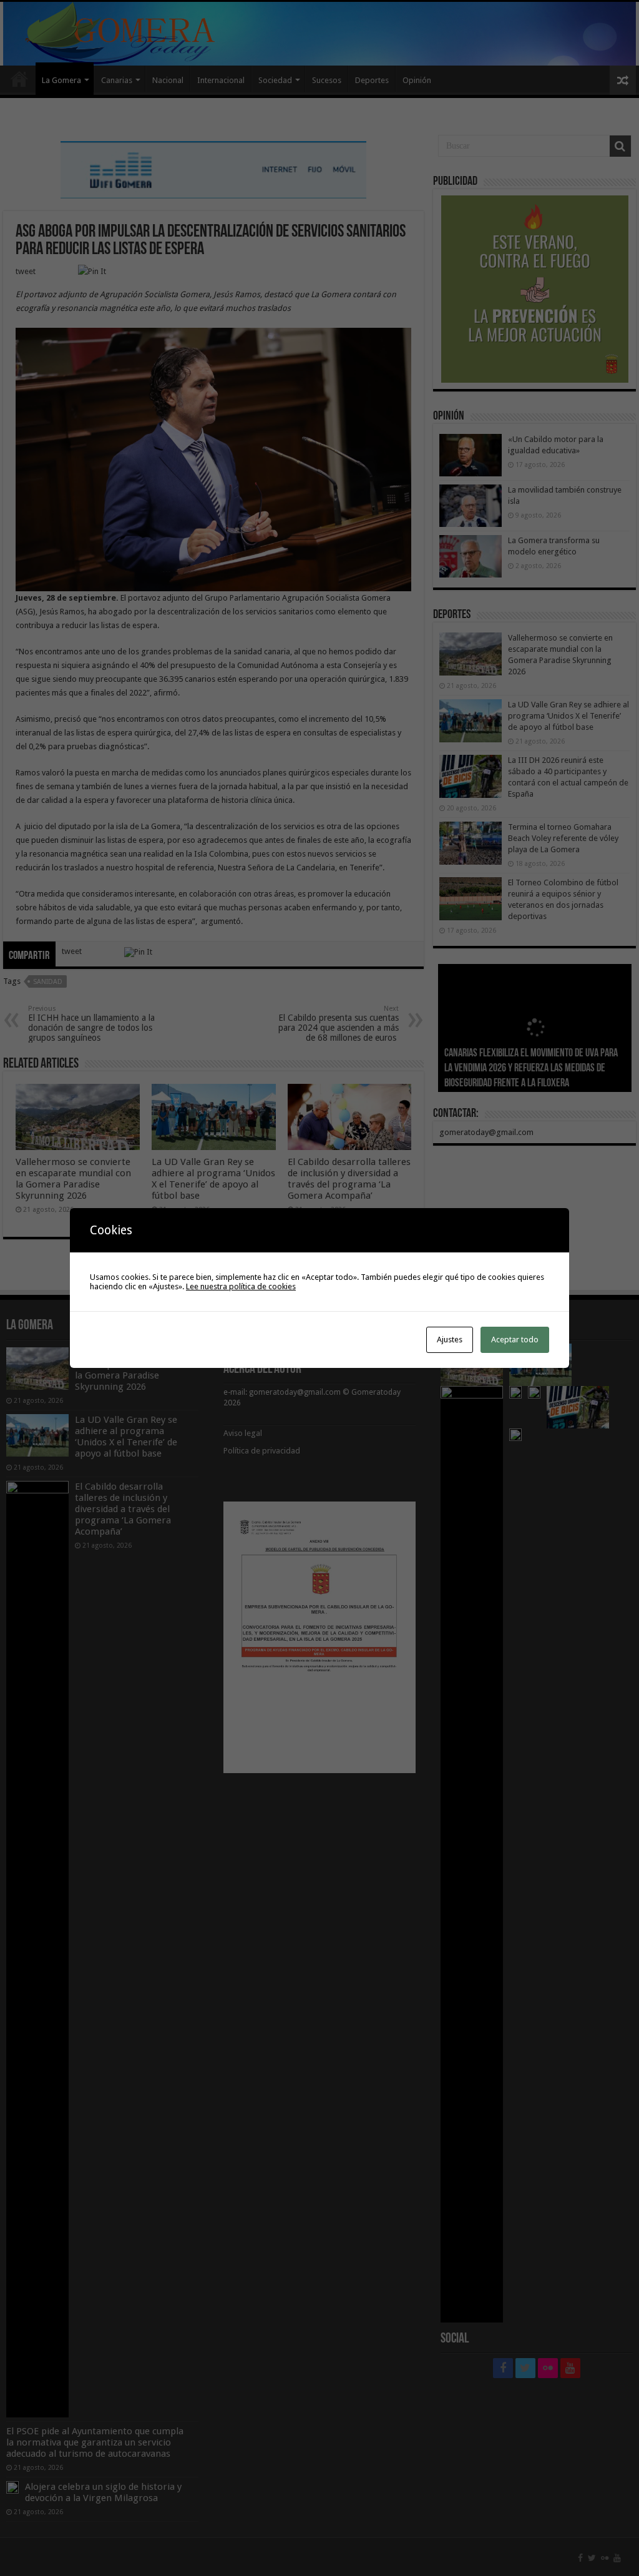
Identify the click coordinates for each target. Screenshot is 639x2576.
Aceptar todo (515, 1340)
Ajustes (450, 1340)
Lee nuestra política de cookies (241, 1286)
